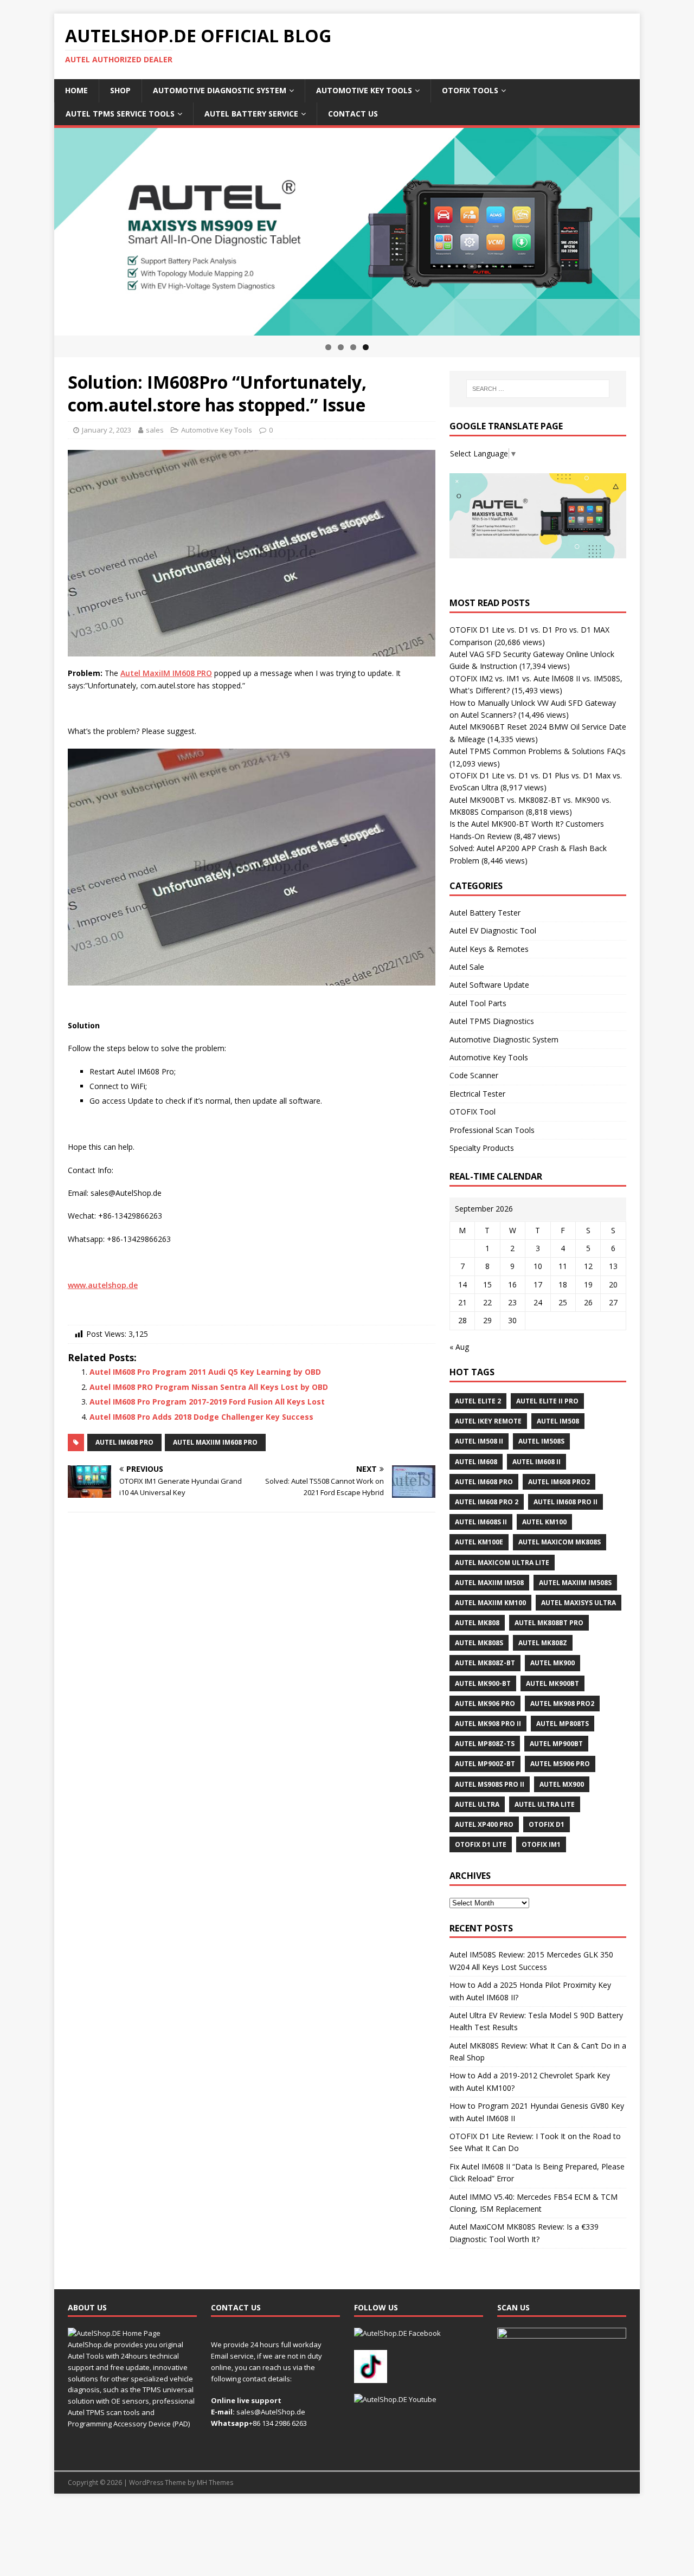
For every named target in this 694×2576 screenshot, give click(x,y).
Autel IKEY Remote (488, 1421)
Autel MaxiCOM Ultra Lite (502, 1563)
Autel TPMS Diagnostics (492, 1021)
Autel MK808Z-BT (485, 1663)
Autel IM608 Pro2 (559, 1482)
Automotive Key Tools (364, 90)
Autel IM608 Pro (124, 1442)
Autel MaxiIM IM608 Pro (215, 1442)
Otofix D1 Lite (481, 1844)
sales (155, 430)
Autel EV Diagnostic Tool (493, 930)
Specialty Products (482, 1148)
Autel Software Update (489, 985)
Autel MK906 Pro (485, 1704)
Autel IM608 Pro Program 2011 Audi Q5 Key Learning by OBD (205, 1372)
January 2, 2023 (107, 430)
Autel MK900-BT (483, 1683)
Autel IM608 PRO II (566, 1502)
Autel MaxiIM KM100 (490, 1603)
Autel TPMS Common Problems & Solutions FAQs (538, 751)
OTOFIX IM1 (541, 1844)
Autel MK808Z (543, 1643)
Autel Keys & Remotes (489, 949)
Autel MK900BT (552, 1683)
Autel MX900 (562, 1784)
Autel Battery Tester (485, 913)
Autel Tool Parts (478, 1003)
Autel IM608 (476, 1462)
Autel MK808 (477, 1623)
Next (659, 229)
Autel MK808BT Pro (549, 1623)
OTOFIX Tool (473, 1112)
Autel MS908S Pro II (490, 1784)
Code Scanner (474, 1075)
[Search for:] (538, 389)
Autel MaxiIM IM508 (489, 1583)
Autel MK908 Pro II (488, 1724)
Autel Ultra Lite (545, 1804)
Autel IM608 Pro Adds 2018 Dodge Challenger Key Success (201, 1417)
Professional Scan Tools (492, 1130)
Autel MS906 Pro (560, 1764)
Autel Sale (467, 967)
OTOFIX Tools (470, 90)
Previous (35, 229)
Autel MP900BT (556, 1744)
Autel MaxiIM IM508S (575, 1583)
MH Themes (215, 2482)
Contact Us (353, 114)
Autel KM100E (479, 1542)
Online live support (246, 2400)
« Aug (459, 1347)
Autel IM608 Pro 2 (487, 1502)
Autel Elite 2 (478, 1401)
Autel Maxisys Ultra (579, 1603)
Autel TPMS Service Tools (120, 114)
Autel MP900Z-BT (485, 1764)
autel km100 (544, 1522)
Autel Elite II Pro (547, 1401)
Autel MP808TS (563, 1724)
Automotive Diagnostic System (220, 90)
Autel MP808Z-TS (485, 1744)
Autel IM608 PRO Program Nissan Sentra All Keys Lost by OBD (209, 1387)
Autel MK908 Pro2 (562, 1704)
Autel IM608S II (481, 1522)
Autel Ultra (477, 1804)
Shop (120, 90)
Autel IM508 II (479, 1441)
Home (76, 90)
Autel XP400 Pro (484, 1824)
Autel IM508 (558, 1421)
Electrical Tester (477, 1094)
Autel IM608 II (536, 1462)
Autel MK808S (479, 1643)
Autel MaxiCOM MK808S (560, 1542)
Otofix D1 (547, 1824)
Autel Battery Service (251, 114)
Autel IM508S (541, 1441)
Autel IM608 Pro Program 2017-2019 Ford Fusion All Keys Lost (207, 1402)
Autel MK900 (552, 1663)
